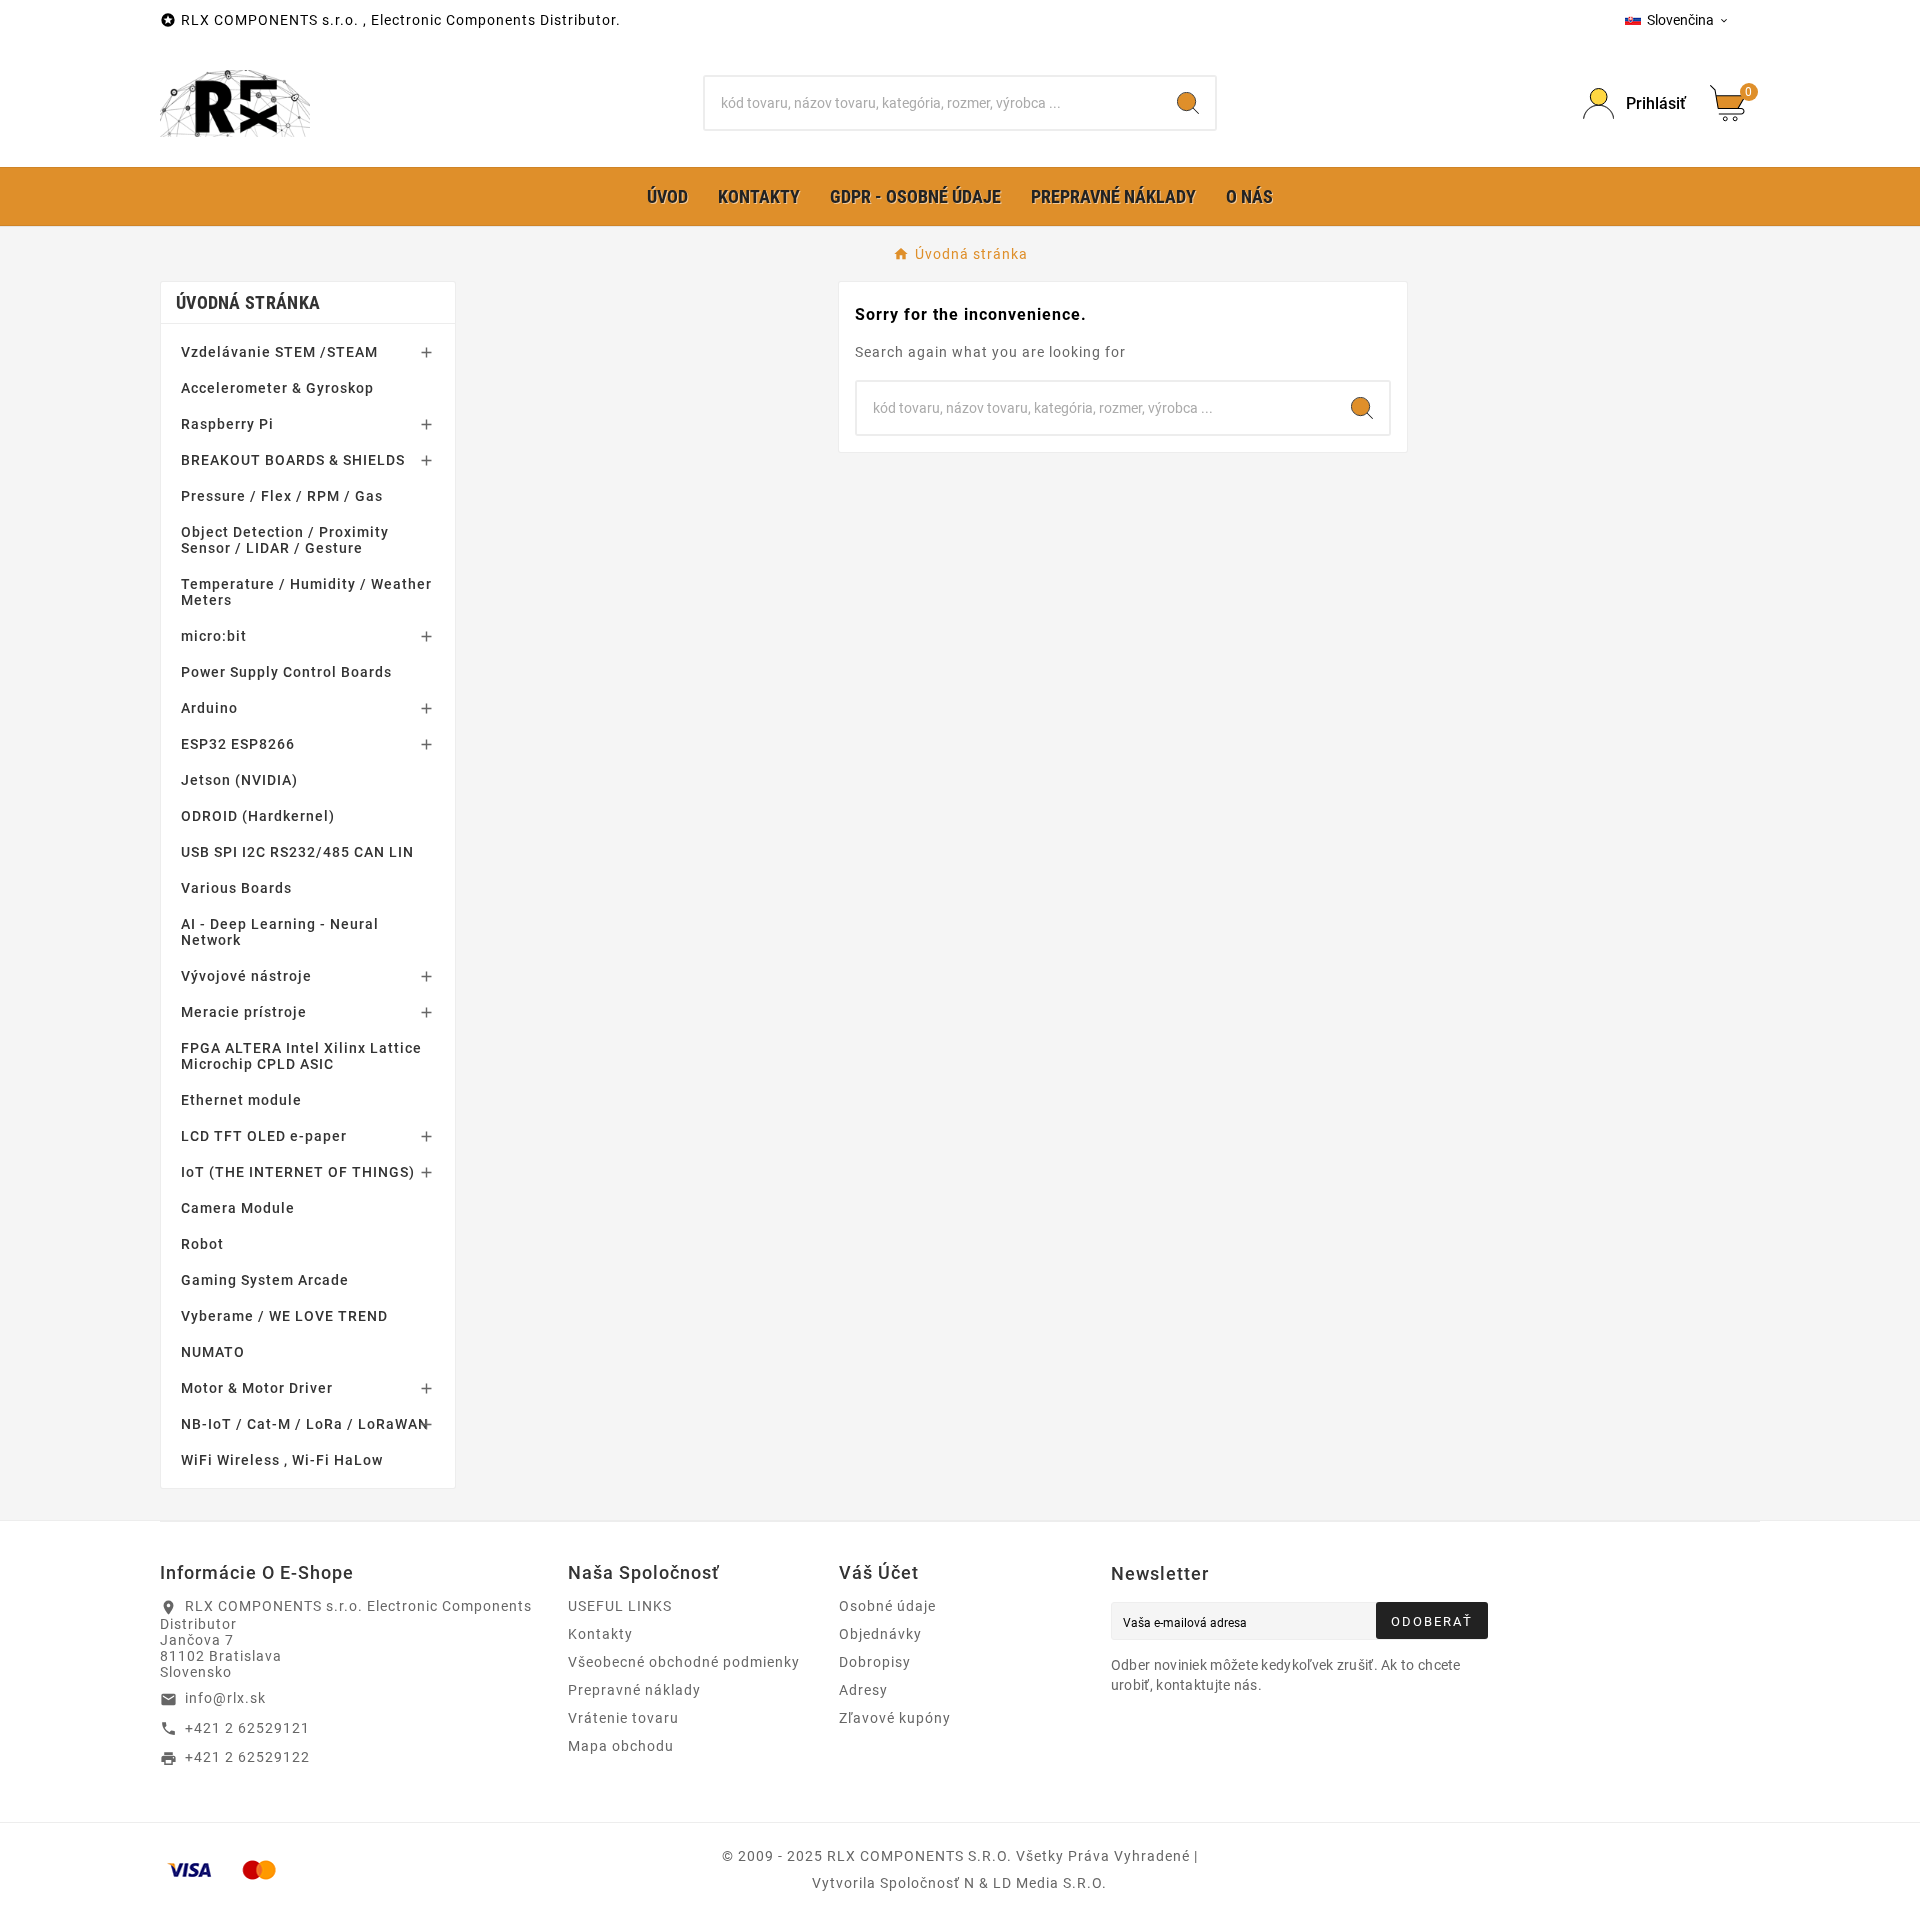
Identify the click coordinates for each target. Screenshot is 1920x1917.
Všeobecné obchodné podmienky (684, 1662)
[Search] (1188, 103)
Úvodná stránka (248, 302)
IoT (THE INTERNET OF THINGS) (298, 1172)
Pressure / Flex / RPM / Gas (282, 496)
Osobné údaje (887, 1606)
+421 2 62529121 (247, 1728)
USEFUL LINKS (620, 1606)
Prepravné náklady (634, 1690)
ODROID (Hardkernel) (258, 816)
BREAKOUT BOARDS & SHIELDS (293, 460)
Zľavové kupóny (895, 1718)
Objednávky (880, 1634)
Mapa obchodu (621, 1746)
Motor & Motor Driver (257, 1388)
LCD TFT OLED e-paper (264, 1136)
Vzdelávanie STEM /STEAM (279, 352)
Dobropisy (875, 1662)
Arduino (209, 708)
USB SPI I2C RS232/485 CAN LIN (297, 852)
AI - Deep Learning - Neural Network (280, 932)
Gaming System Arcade (265, 1280)
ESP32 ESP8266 (238, 744)
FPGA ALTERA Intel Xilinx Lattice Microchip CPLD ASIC (301, 1056)
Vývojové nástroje (246, 976)
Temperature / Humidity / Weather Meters (306, 592)
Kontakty (600, 1634)
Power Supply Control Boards (286, 672)
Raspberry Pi (227, 424)
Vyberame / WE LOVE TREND (284, 1316)
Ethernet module (241, 1100)
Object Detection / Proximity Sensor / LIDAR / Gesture (285, 540)
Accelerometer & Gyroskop (277, 388)
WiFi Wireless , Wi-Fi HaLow (282, 1460)
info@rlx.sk (225, 1698)
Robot (202, 1244)
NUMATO (213, 1352)
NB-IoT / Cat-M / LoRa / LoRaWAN (305, 1424)
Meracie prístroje (244, 1012)
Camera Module (238, 1208)
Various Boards (236, 888)
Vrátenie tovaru (623, 1718)
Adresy (863, 1690)
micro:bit (214, 636)
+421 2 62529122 (247, 1757)
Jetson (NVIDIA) (239, 780)
